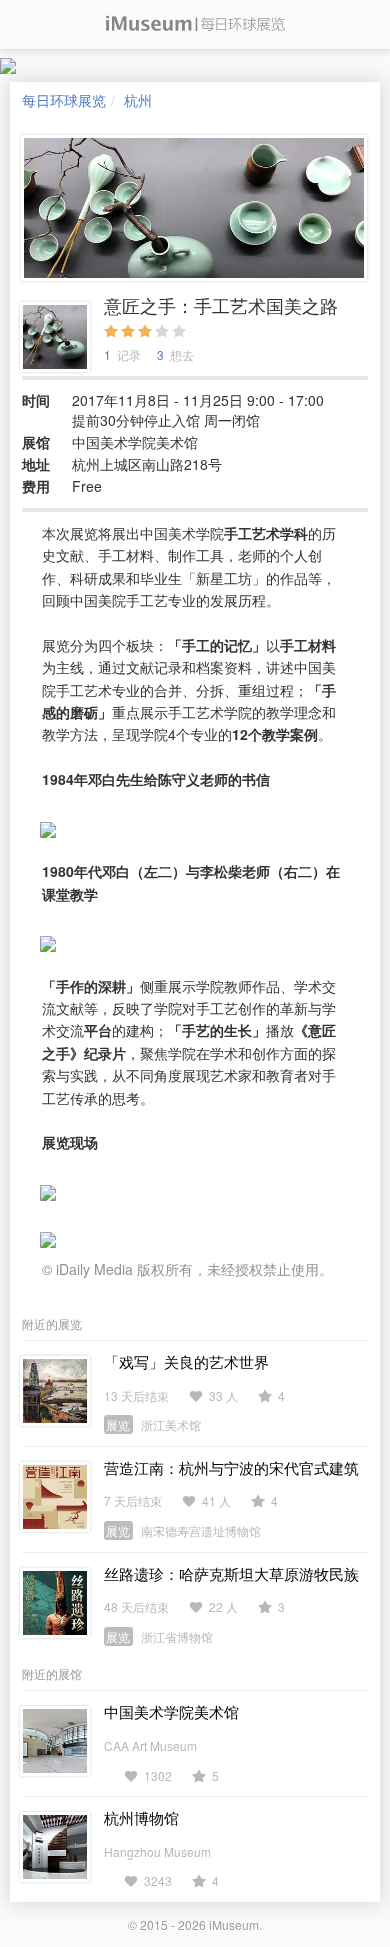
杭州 (138, 100)
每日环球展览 (64, 100)
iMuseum (234, 1924)
